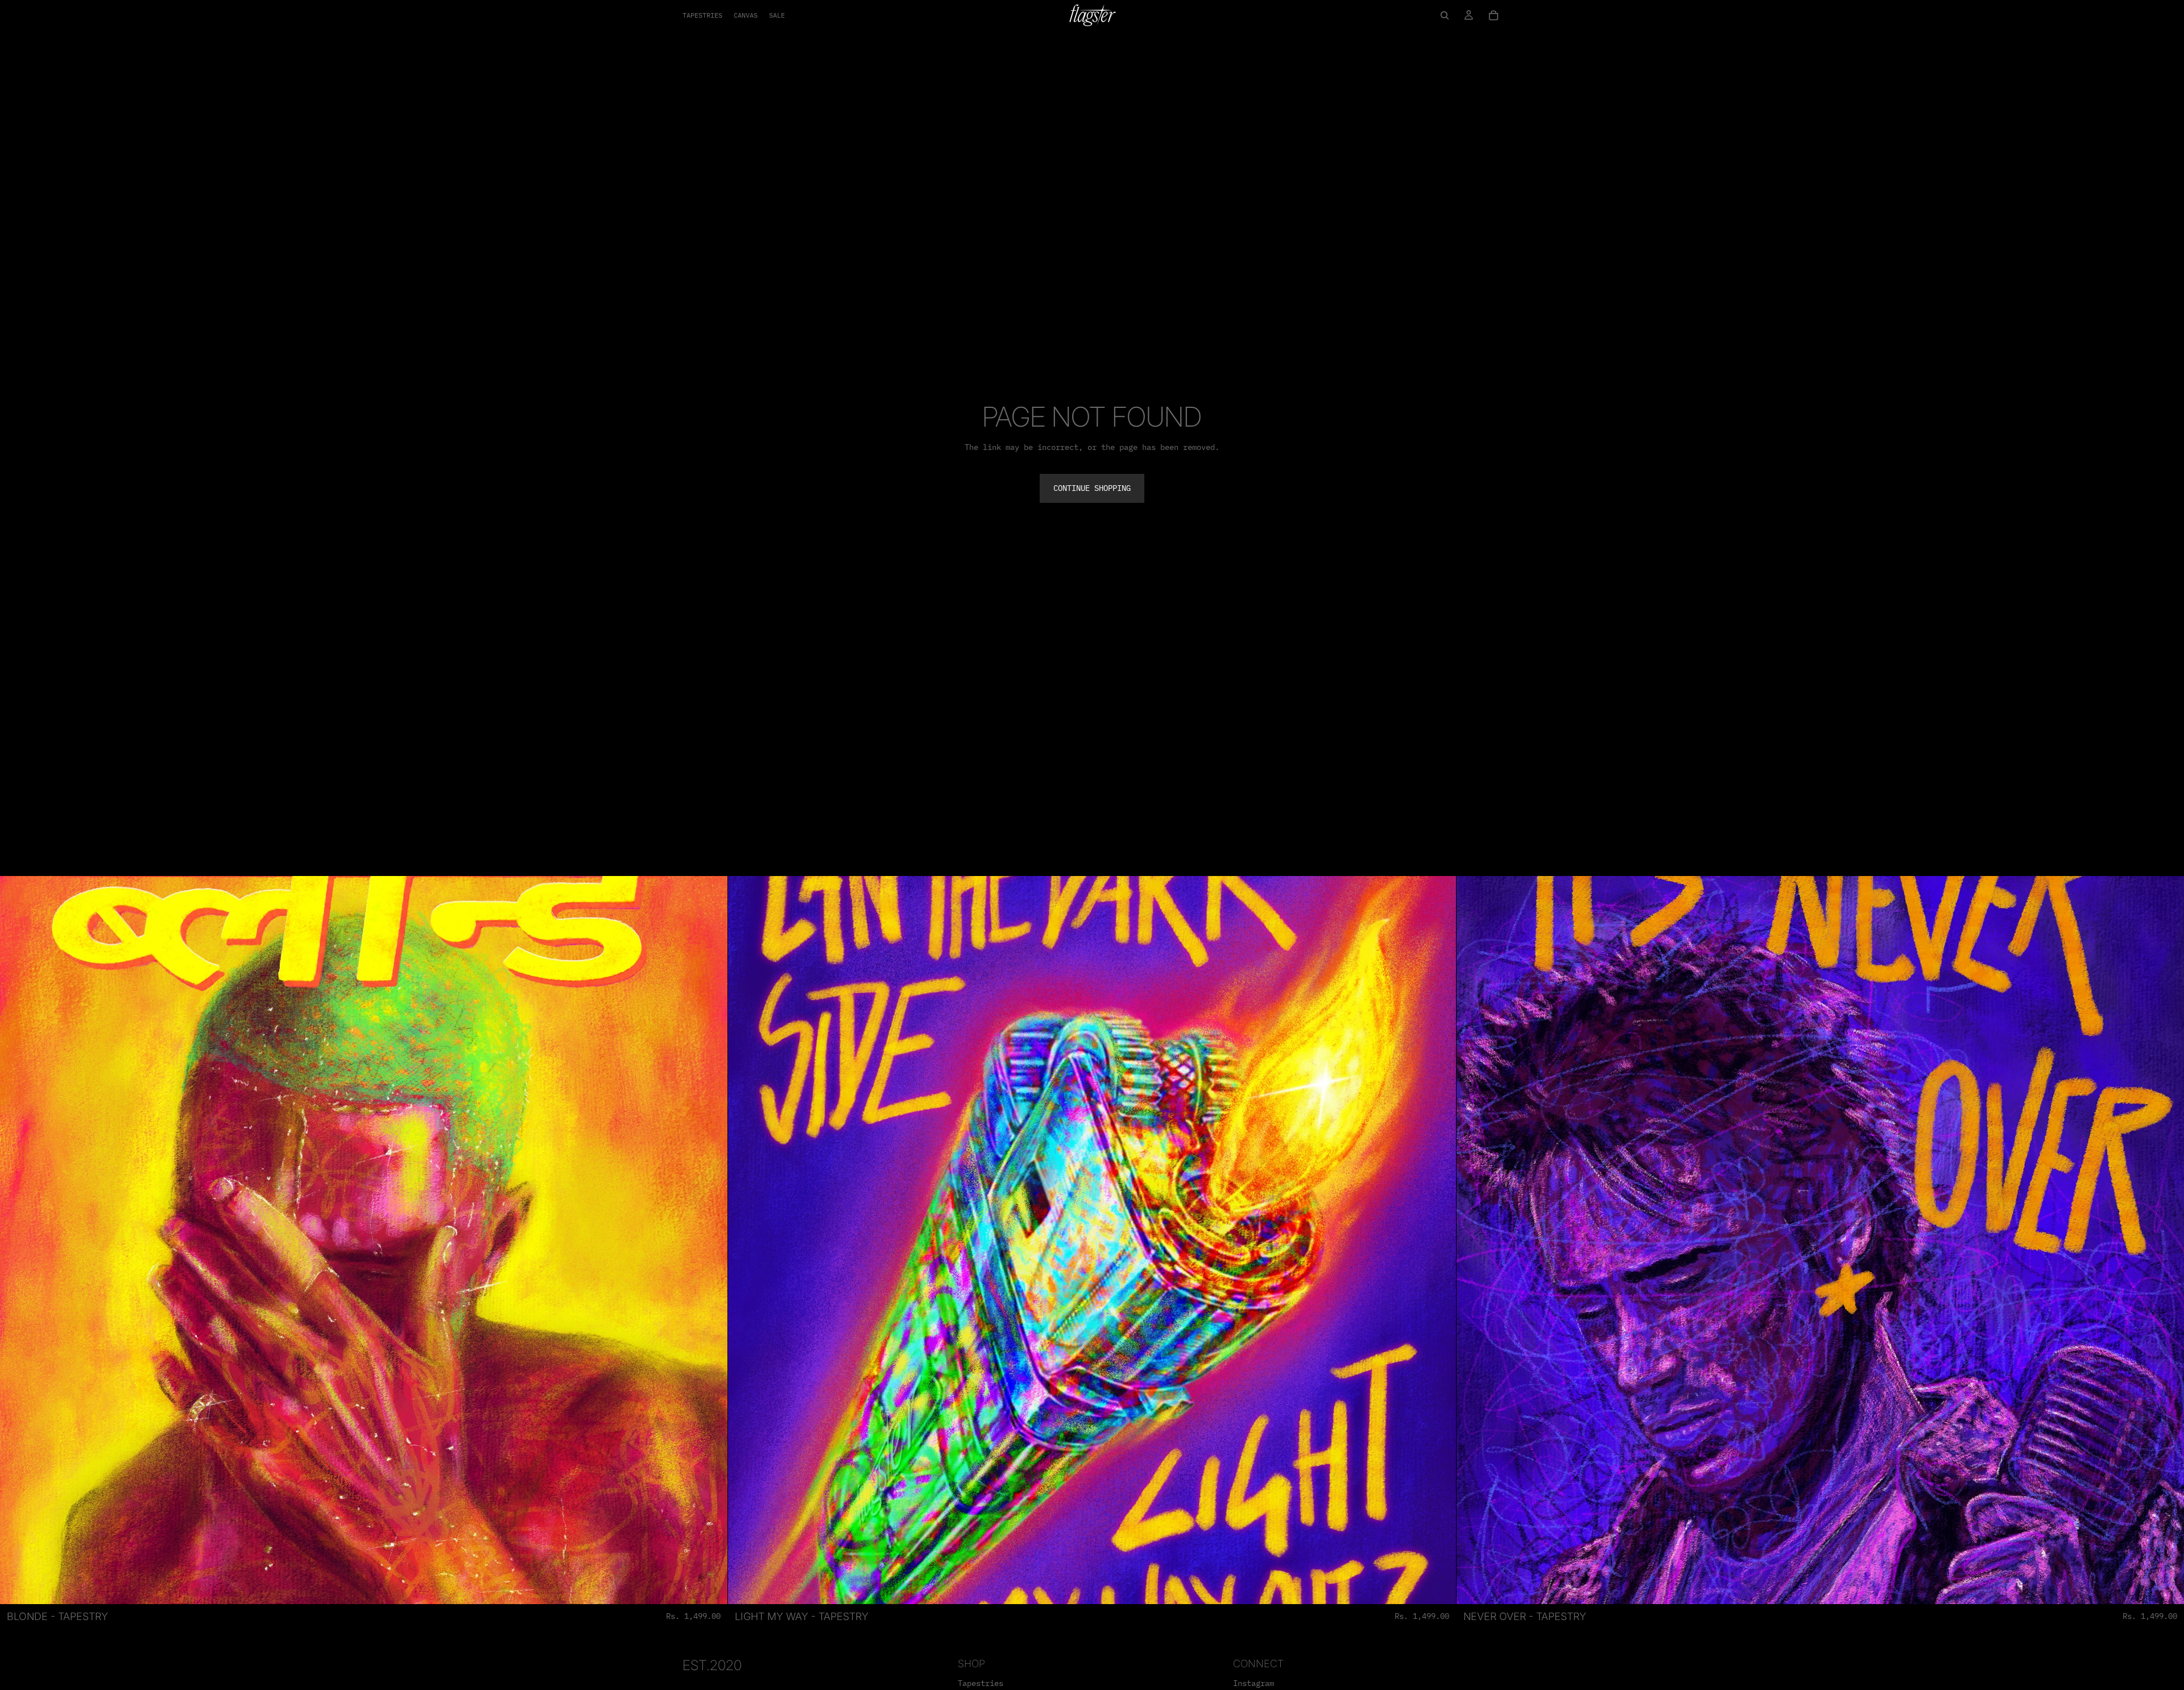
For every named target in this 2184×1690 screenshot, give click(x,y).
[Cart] (1494, 15)
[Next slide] (710, 1240)
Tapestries (981, 1683)
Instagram (1254, 1683)
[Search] (1445, 15)
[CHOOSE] (710, 1586)
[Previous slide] (17, 1240)
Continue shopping (1092, 488)
